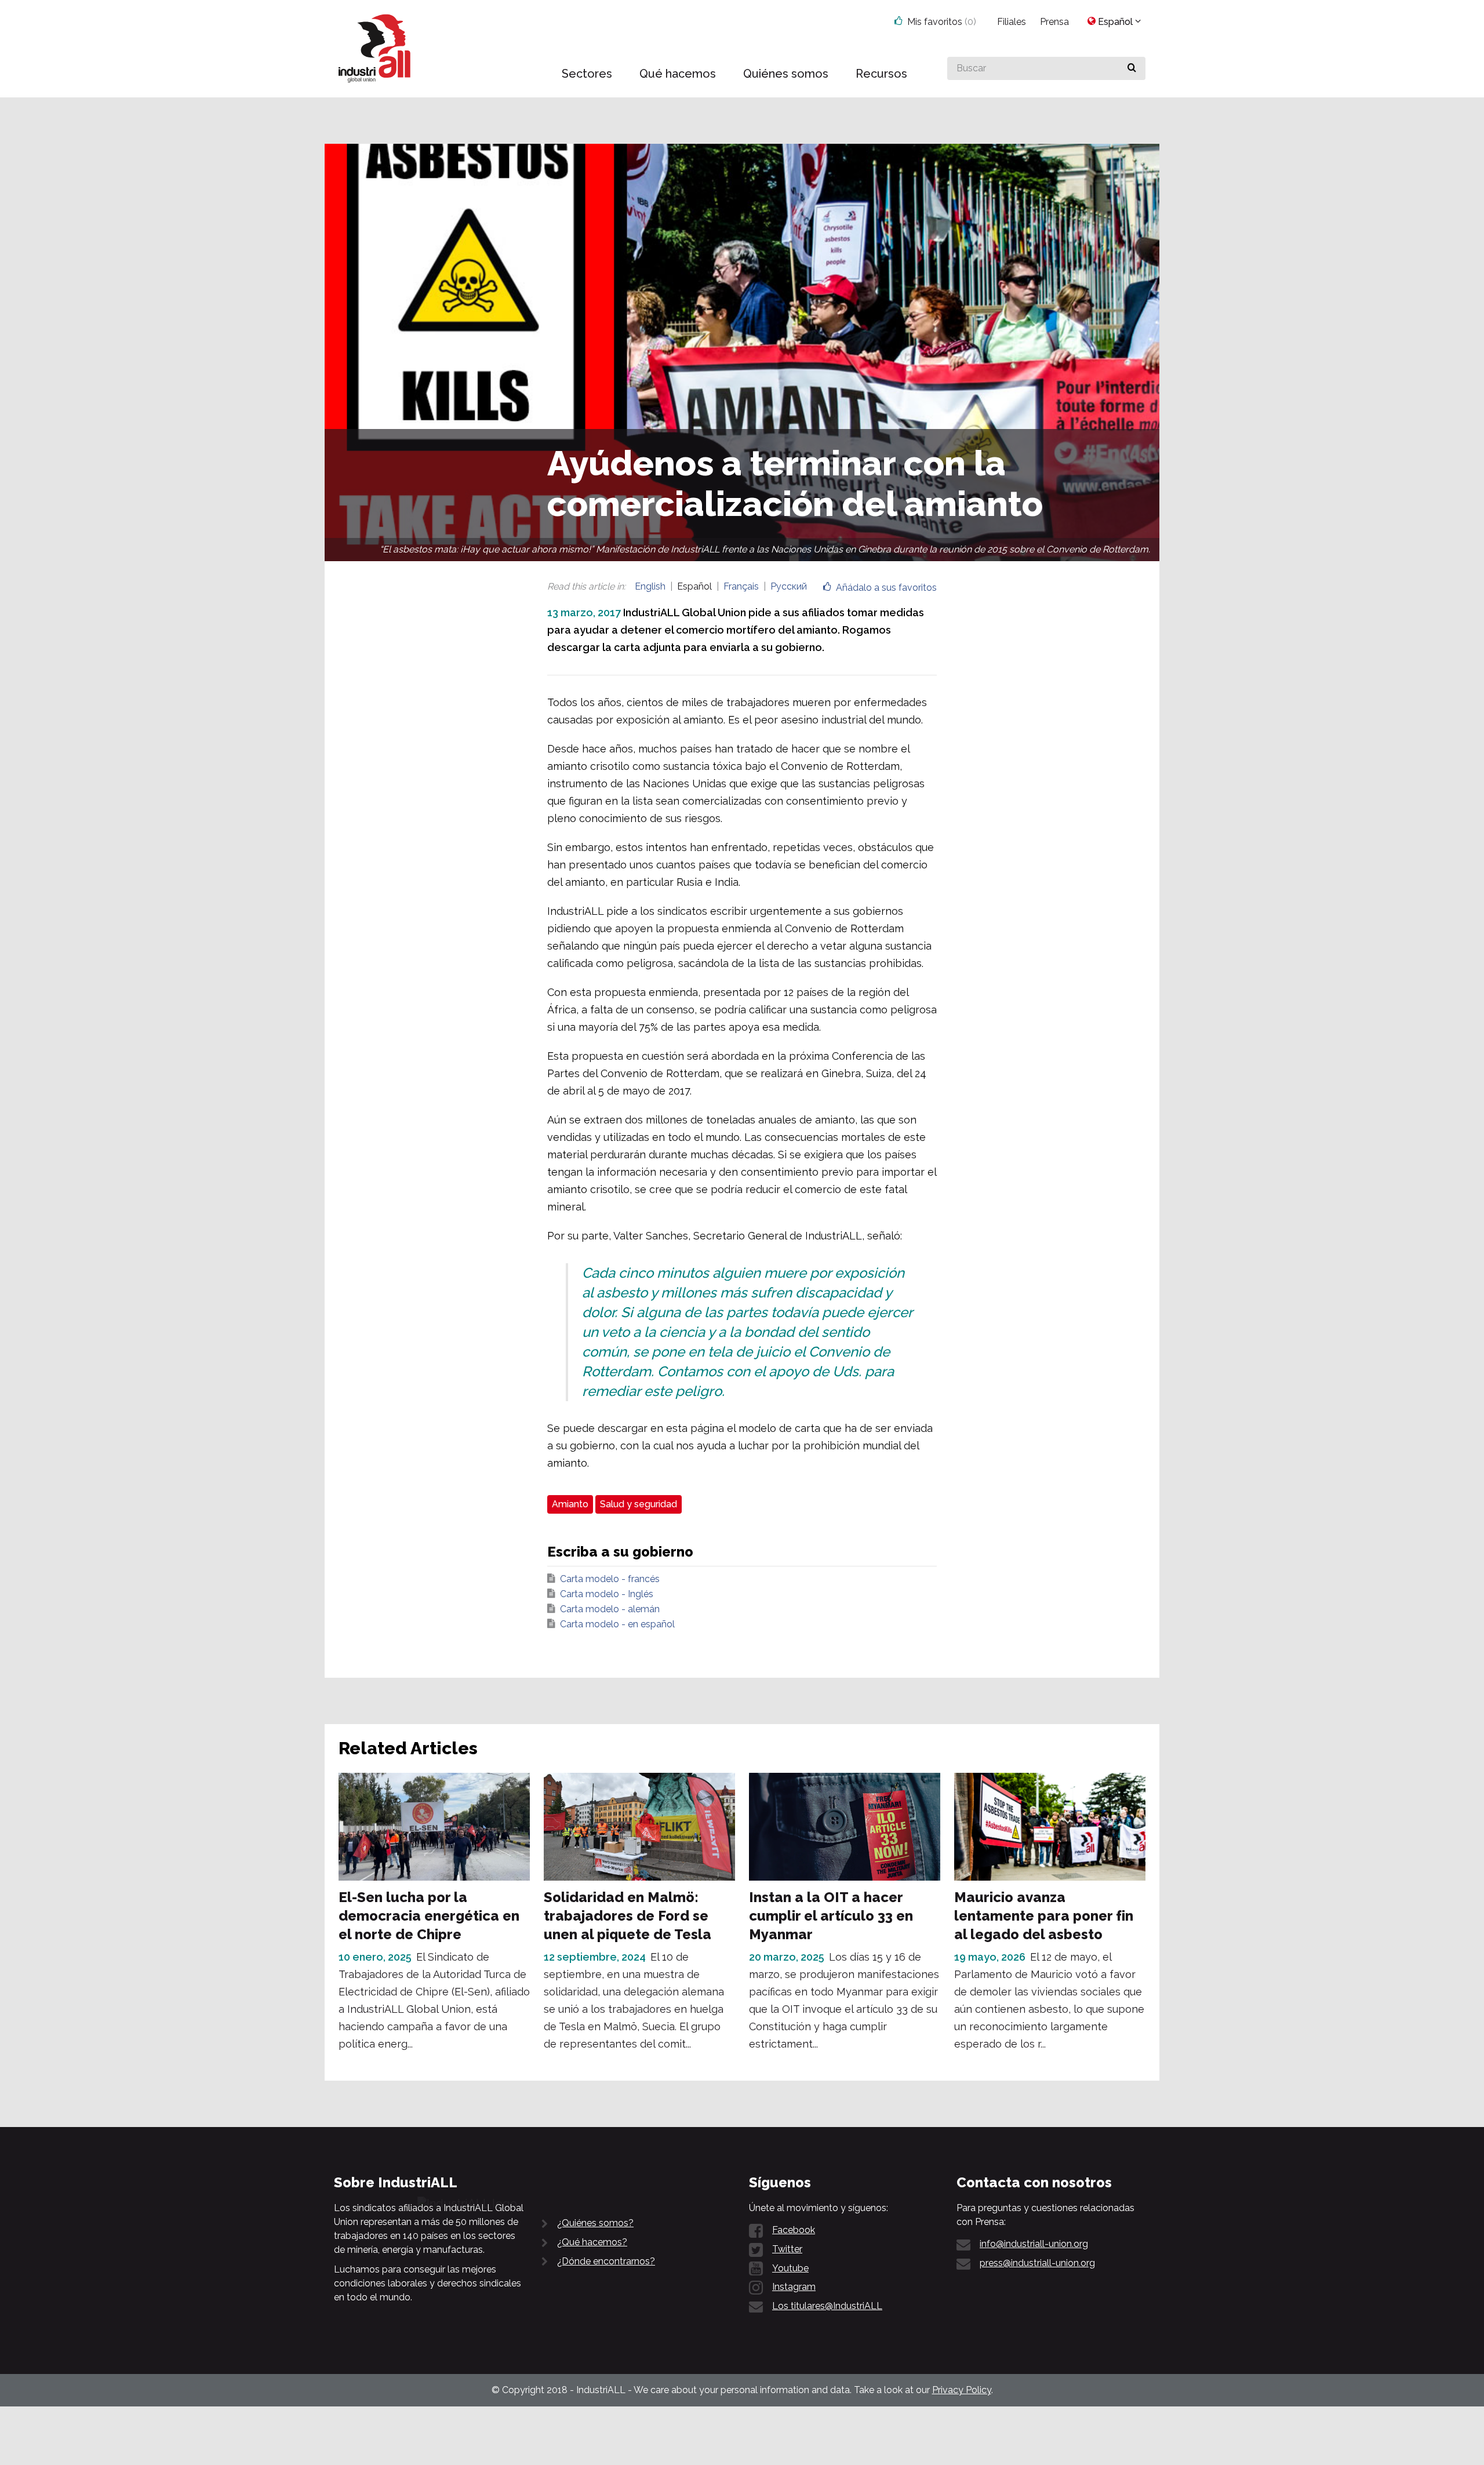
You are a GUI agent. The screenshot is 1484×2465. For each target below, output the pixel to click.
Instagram (794, 2287)
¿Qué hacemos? (592, 2242)
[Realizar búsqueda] (1132, 68)
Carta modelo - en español (617, 1624)
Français (741, 586)
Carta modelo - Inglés (607, 1594)
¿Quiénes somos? (595, 2223)
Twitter (787, 2249)
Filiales (1012, 22)
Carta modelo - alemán (610, 1609)
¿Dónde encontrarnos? (606, 2261)
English (650, 586)
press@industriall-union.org (1037, 2263)
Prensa (1054, 22)
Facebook (794, 2230)
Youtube (790, 2268)
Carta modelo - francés (610, 1579)
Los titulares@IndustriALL (827, 2306)
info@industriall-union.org (1034, 2244)
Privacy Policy (962, 2390)
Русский (789, 586)
